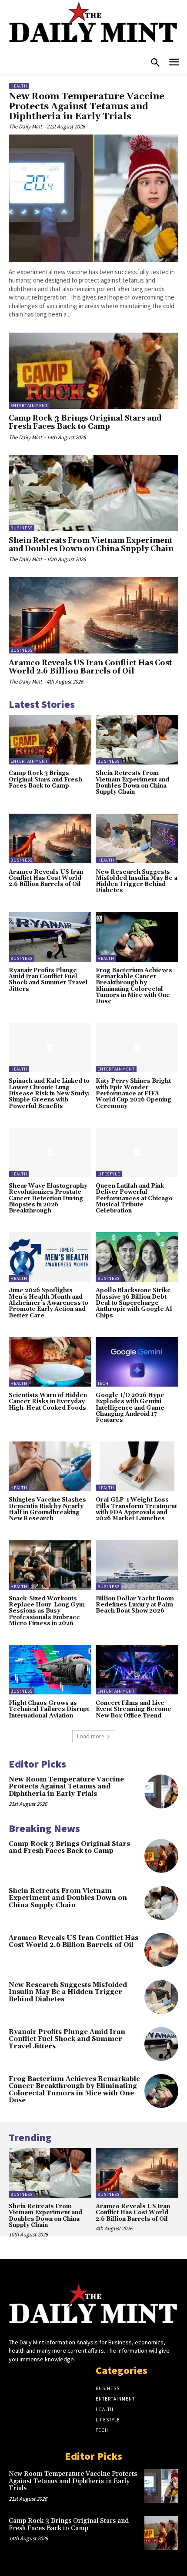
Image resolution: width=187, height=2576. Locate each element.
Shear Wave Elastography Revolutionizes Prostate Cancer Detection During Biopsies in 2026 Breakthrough (48, 1198)
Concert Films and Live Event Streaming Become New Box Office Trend (134, 1709)
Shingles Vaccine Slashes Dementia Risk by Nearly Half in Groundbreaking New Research (47, 1509)
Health (19, 86)
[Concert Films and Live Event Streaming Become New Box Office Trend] (137, 1670)
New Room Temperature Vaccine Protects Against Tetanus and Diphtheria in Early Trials (87, 107)
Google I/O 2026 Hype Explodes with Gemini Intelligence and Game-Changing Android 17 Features (131, 1408)
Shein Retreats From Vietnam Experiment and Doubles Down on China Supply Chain (91, 545)
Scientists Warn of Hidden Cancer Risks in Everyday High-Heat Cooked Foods (48, 1402)
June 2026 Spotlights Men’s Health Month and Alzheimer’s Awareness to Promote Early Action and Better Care (48, 1303)
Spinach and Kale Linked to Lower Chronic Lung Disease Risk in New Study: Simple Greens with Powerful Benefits (49, 1093)
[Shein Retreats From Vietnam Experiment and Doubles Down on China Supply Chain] (93, 493)
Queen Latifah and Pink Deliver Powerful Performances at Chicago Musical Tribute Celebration (134, 1198)
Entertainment (29, 406)
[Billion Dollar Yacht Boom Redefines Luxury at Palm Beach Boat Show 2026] (137, 1565)
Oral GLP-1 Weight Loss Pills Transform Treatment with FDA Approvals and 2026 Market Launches (136, 1509)
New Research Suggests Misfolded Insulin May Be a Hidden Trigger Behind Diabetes (137, 881)
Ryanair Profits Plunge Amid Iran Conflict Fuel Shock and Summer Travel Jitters (48, 980)
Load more (91, 1736)
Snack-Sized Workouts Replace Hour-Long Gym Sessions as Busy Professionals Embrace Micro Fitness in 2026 (47, 1611)
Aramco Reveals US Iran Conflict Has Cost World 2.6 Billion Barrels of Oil (90, 667)
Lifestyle (109, 1174)
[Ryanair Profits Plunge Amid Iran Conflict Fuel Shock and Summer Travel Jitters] (50, 937)
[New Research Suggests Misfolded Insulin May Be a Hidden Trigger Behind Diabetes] (137, 838)
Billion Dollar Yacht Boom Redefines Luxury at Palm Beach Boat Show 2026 (135, 1605)
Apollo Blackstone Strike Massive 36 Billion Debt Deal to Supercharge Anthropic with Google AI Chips (134, 1303)
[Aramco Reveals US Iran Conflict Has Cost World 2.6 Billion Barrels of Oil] (93, 615)
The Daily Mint (25, 126)
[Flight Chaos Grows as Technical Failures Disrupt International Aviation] (50, 1670)
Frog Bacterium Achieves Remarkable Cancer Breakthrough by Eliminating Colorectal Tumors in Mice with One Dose (134, 986)
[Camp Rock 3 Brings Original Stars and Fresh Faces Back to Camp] (93, 371)
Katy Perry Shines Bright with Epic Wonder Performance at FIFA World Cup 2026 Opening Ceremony (134, 1093)
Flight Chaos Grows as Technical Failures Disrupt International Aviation (49, 1709)
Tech (103, 1383)
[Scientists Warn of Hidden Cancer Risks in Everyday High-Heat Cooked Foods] (50, 1362)
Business (22, 528)
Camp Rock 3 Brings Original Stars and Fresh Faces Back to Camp (85, 423)
